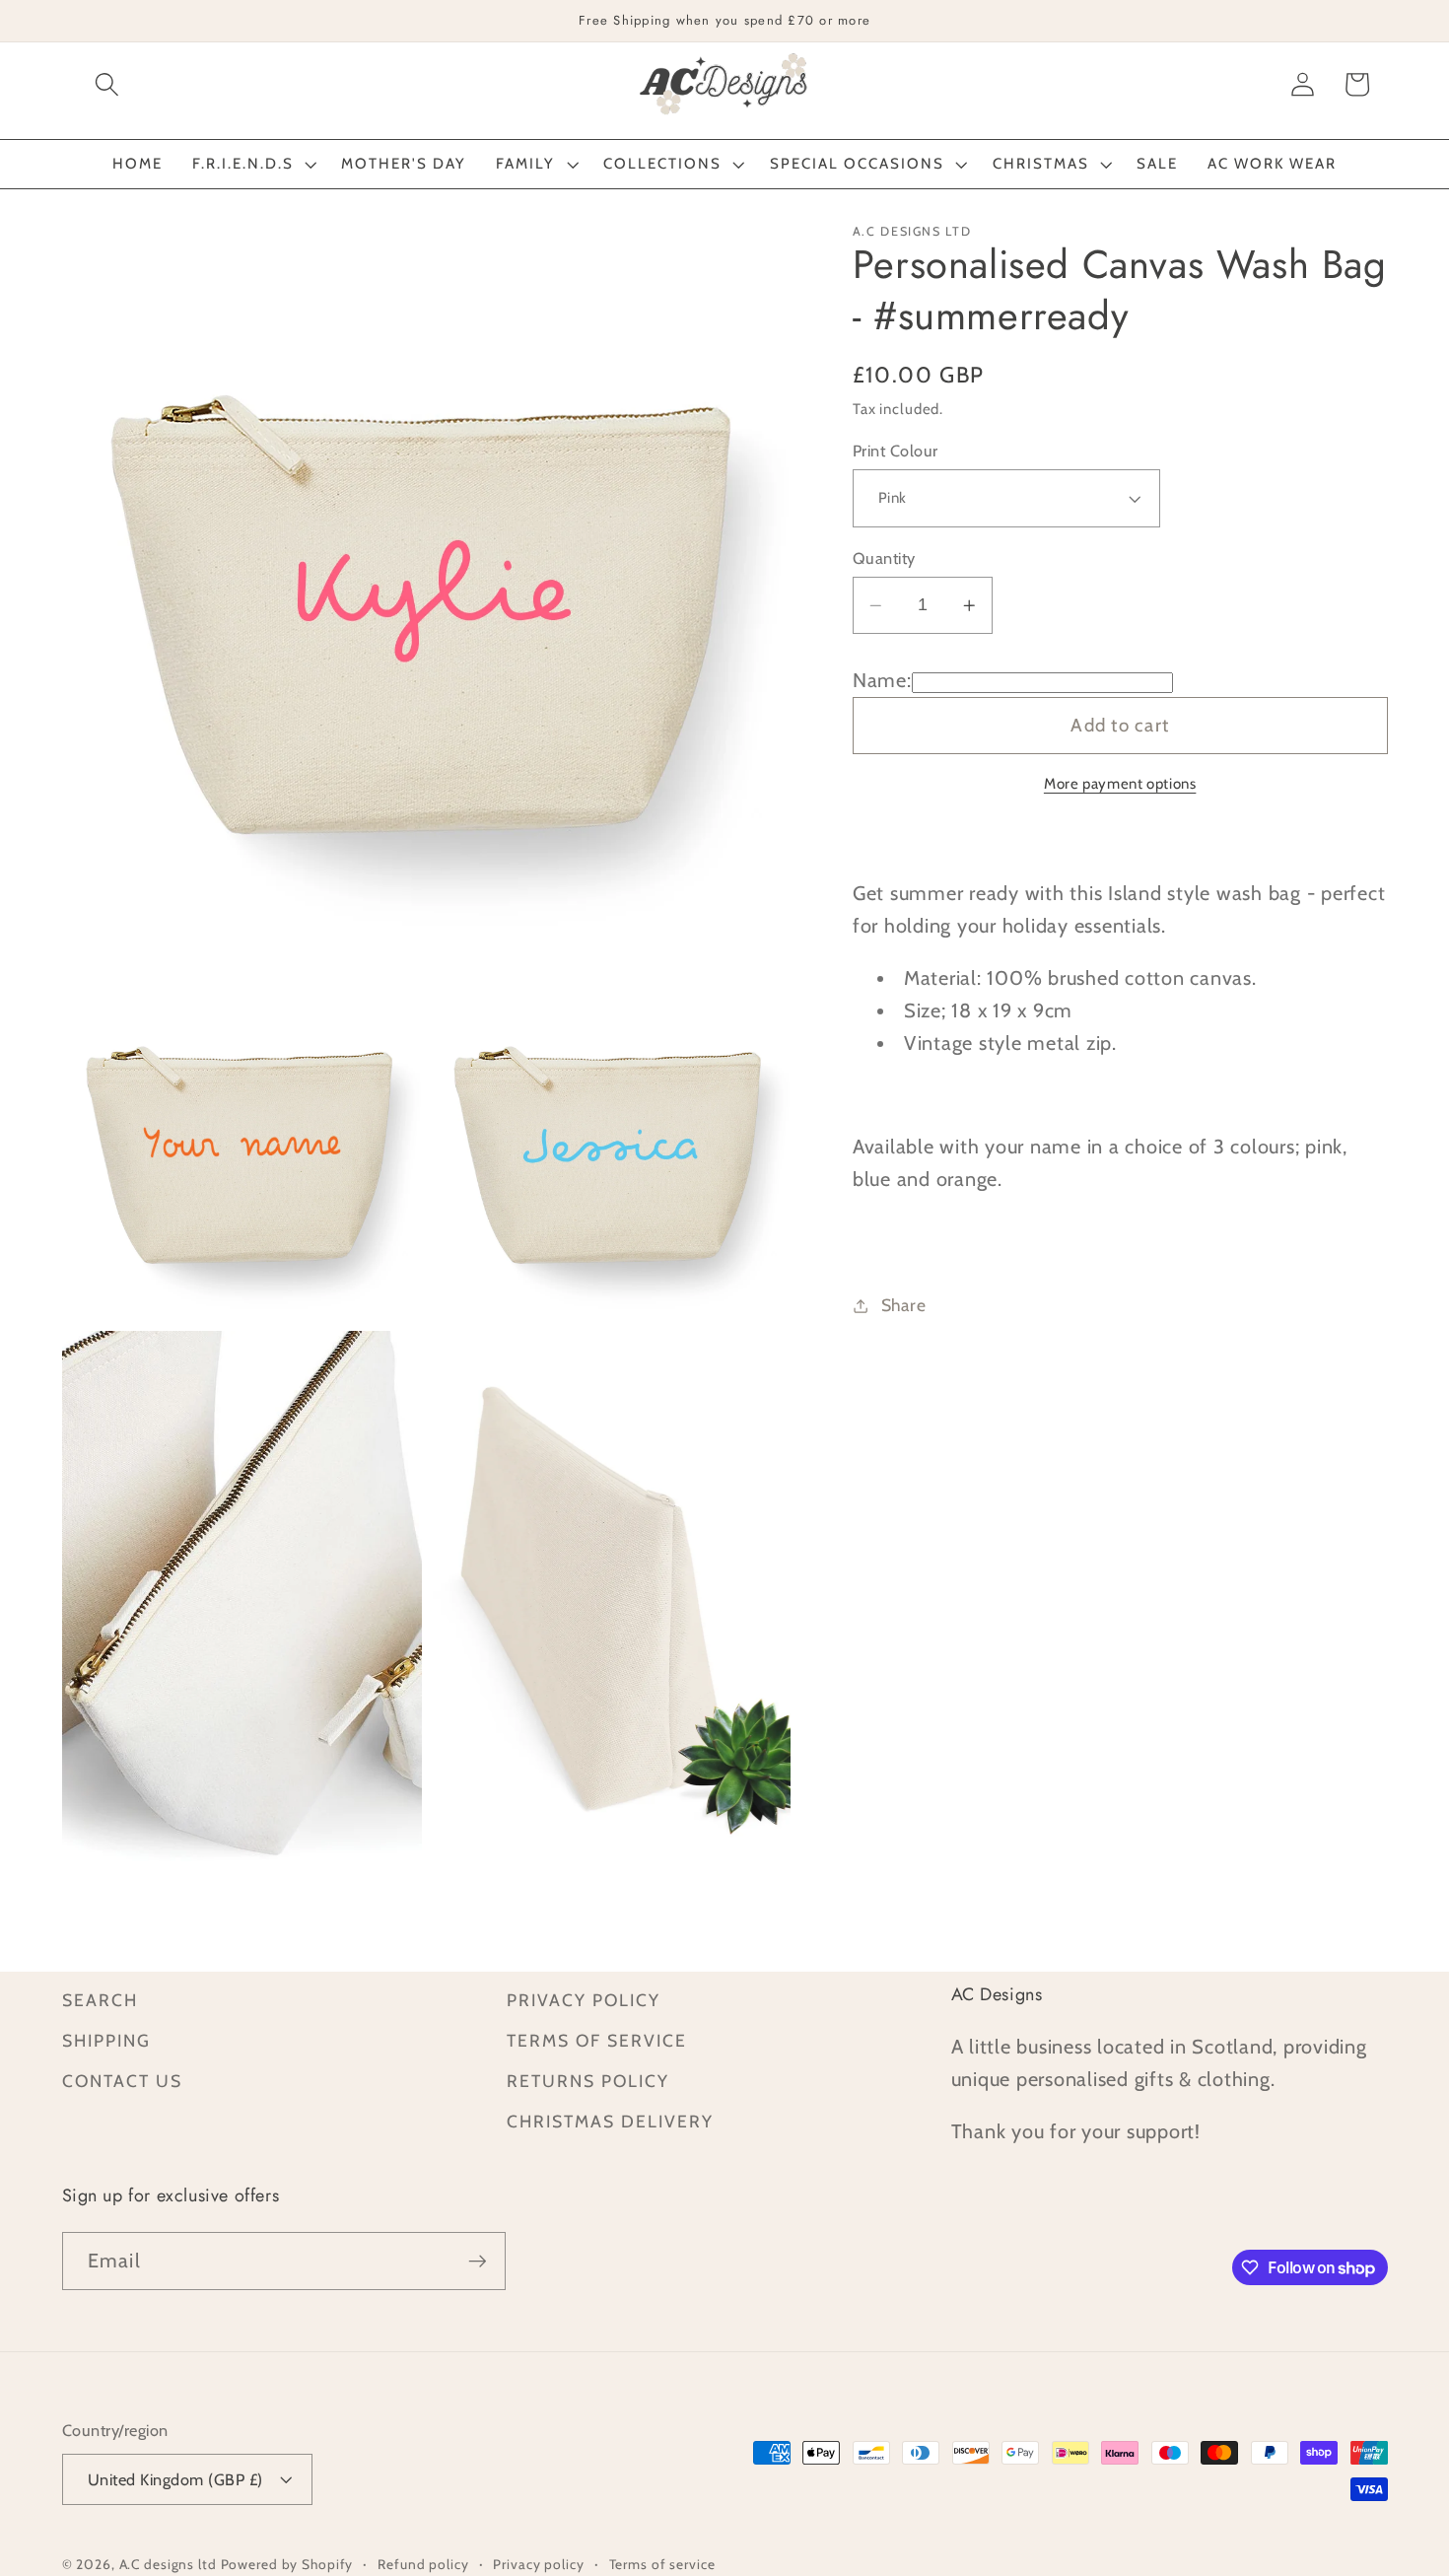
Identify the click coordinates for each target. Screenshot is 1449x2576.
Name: (882, 681)
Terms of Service (597, 2040)
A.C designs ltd (168, 2564)
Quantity (884, 558)
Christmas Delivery (610, 2121)
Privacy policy (538, 2564)
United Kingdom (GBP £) (175, 2479)
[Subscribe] (478, 2261)
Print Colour (896, 451)
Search (100, 2000)
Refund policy (423, 2564)
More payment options (1120, 785)
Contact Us (122, 2081)
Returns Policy (588, 2081)
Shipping (106, 2040)
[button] (107, 84)
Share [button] (904, 1305)
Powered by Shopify (287, 2564)
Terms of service (662, 2564)
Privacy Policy (584, 2000)
